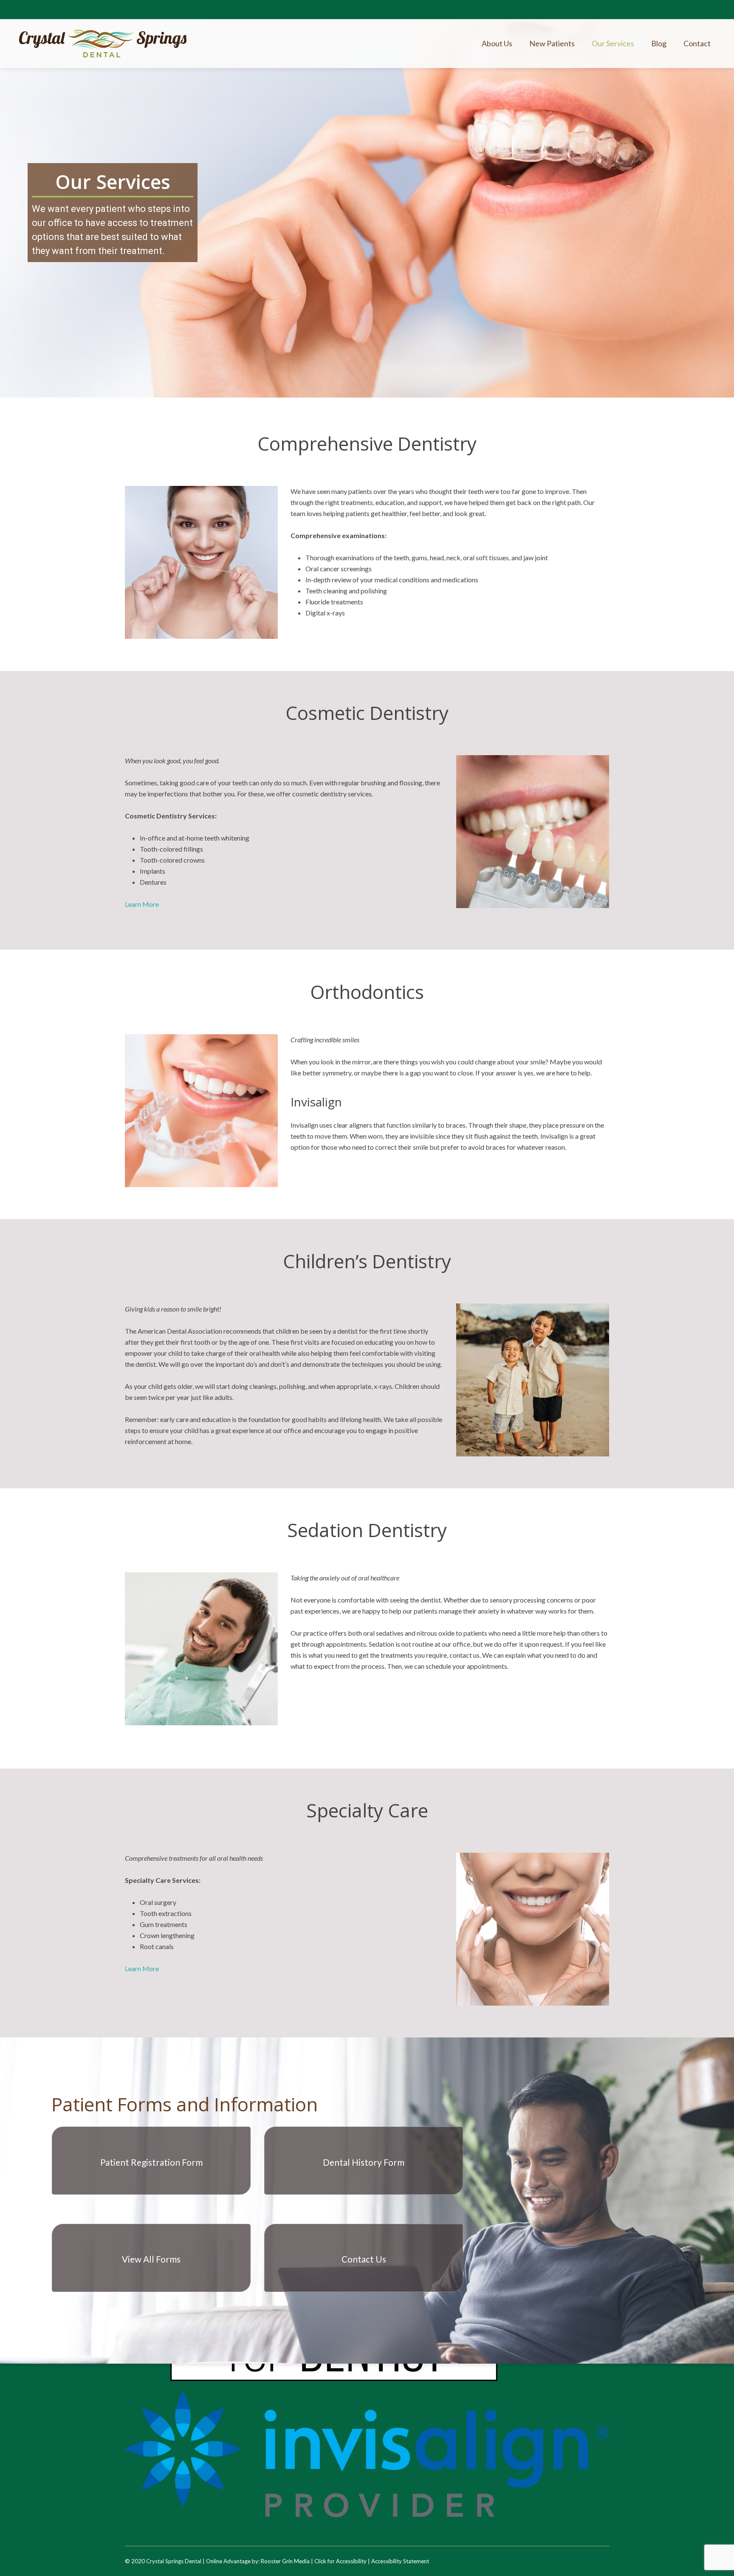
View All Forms (151, 2259)
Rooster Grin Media (285, 2561)
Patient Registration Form (151, 2162)
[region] (367, 199)
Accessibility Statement (400, 2561)
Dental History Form (364, 2162)
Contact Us (364, 2259)
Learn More (142, 904)
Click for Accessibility (340, 2561)
